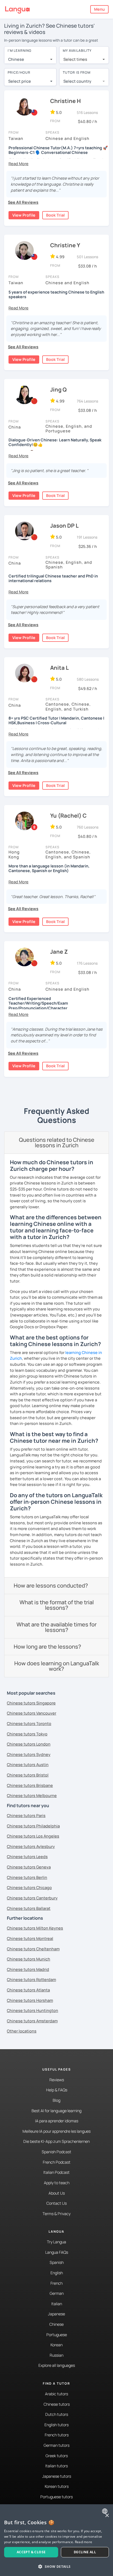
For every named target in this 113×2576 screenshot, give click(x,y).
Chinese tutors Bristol (28, 1775)
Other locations (22, 2031)
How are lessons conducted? (51, 1585)
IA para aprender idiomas (57, 2121)
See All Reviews (23, 202)
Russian (56, 2355)
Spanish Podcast (56, 2152)
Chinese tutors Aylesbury (31, 1846)
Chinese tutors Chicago (29, 1888)
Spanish (57, 2262)
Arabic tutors (56, 2394)
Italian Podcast (56, 2172)
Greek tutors (57, 2456)
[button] (19, 164)
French (56, 2283)
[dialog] (56, 2540)
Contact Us (56, 2203)
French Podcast (57, 2162)
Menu (99, 9)
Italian (57, 2304)
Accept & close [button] (31, 2552)
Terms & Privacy (56, 2214)
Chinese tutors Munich (29, 1959)
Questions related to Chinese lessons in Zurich (57, 1142)
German (57, 2293)
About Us (57, 2193)
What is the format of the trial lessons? (57, 1605)
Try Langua (56, 2242)
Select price (20, 81)
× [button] (107, 2516)
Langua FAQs (57, 2252)
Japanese (56, 2314)
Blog (56, 2100)
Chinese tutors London (29, 1744)
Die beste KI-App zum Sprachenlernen (56, 2141)
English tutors (56, 2425)
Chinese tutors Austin (28, 1765)
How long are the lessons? (47, 1647)
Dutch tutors (57, 2414)
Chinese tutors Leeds (27, 1857)
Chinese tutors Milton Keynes (35, 1928)
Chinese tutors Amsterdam (32, 2021)
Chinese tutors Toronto (29, 1723)
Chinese (56, 2324)
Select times (75, 59)
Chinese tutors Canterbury (32, 1898)
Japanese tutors (57, 2476)
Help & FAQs (57, 2090)
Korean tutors (57, 2486)
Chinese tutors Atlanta (28, 1990)
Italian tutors (56, 2466)
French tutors (57, 2435)
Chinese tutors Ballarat (29, 1908)
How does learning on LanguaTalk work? (57, 1666)
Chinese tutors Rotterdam (31, 1980)
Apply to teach (57, 2183)
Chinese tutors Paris (26, 1815)
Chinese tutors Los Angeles (33, 1836)
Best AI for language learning (56, 2111)
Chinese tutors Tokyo (27, 1734)
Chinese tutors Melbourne (32, 1796)
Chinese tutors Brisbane (30, 1785)
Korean (56, 2345)
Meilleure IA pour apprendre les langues (56, 2131)
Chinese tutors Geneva (29, 1867)
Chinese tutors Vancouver (32, 1713)
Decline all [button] (85, 2552)
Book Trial (55, 215)
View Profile (24, 215)
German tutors (56, 2445)
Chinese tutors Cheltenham (33, 1949)
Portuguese (57, 2335)
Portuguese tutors (56, 2497)
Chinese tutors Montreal (30, 1938)
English (57, 2273)
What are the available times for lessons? (56, 1627)
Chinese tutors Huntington (33, 2010)
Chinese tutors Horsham (30, 2000)
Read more (84, 2542)
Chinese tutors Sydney (29, 1754)
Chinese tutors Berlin (27, 1877)
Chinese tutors (57, 2404)
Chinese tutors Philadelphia (33, 1826)
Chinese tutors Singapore (31, 1703)
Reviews (57, 2080)
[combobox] (30, 59)
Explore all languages (57, 2365)
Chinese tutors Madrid (28, 1969)
